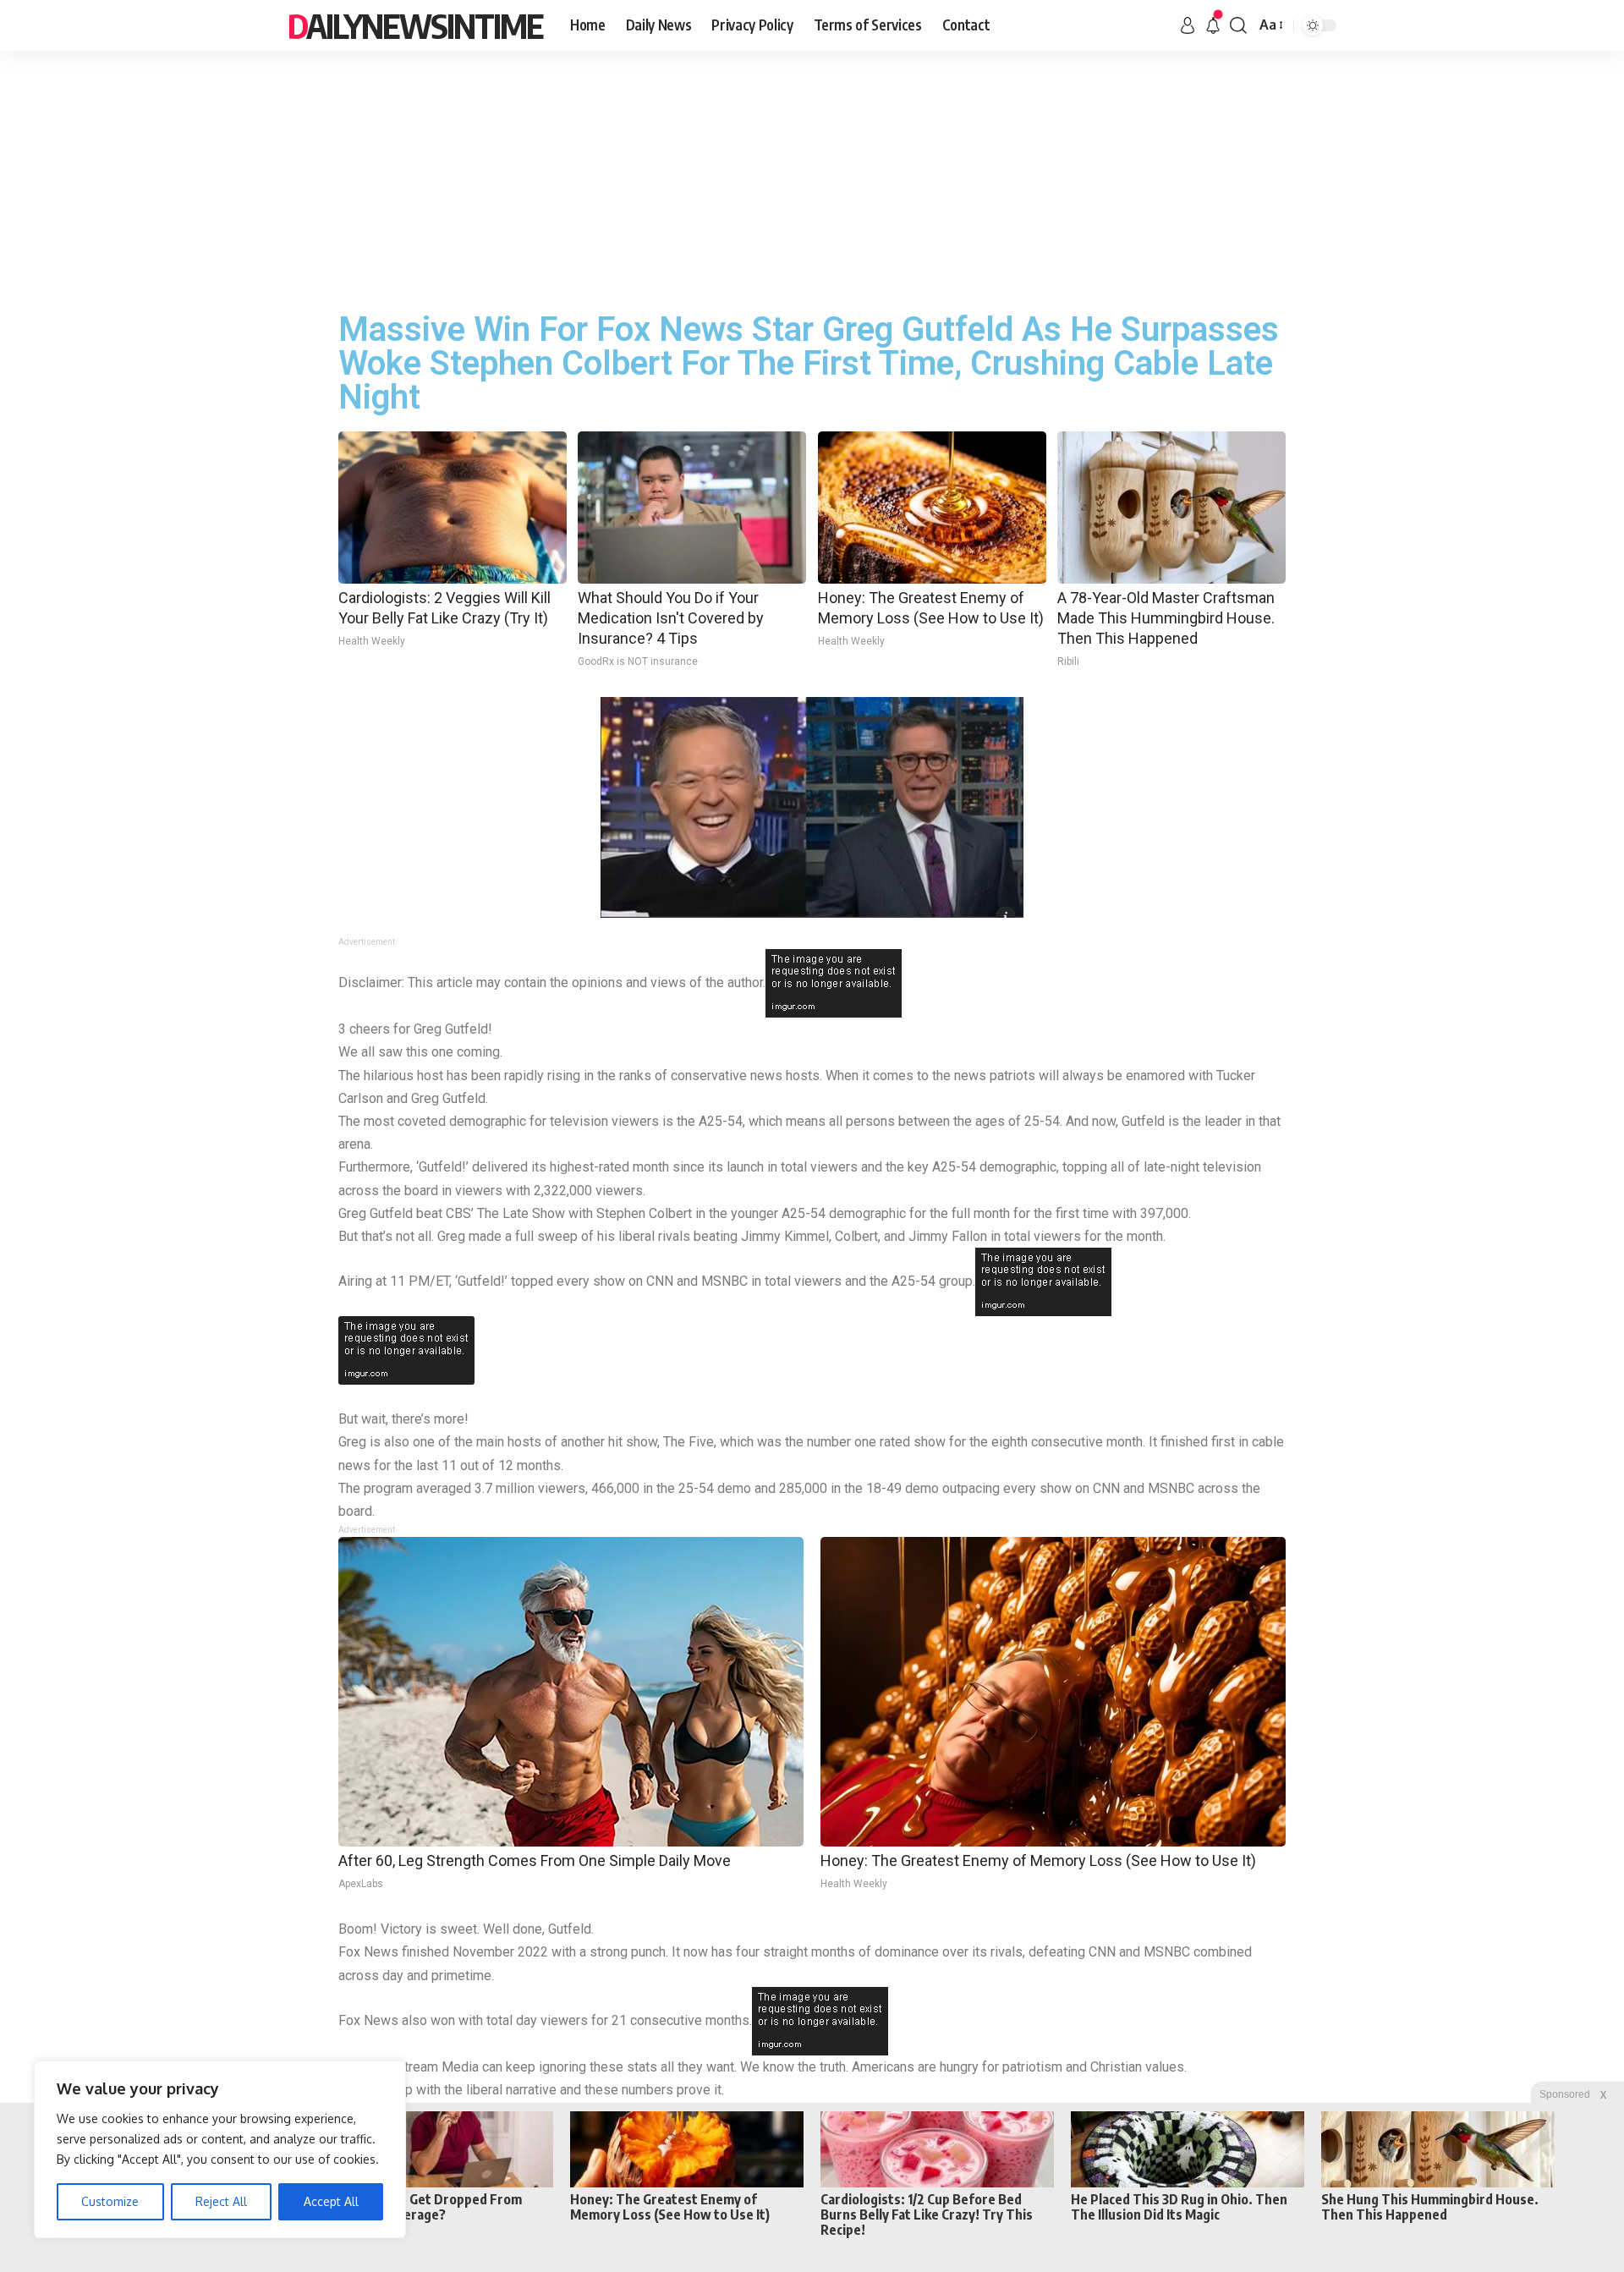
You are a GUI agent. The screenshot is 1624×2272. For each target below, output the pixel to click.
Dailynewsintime (415, 25)
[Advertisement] (812, 178)
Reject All (221, 2201)
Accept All (331, 2201)
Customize (110, 2201)
